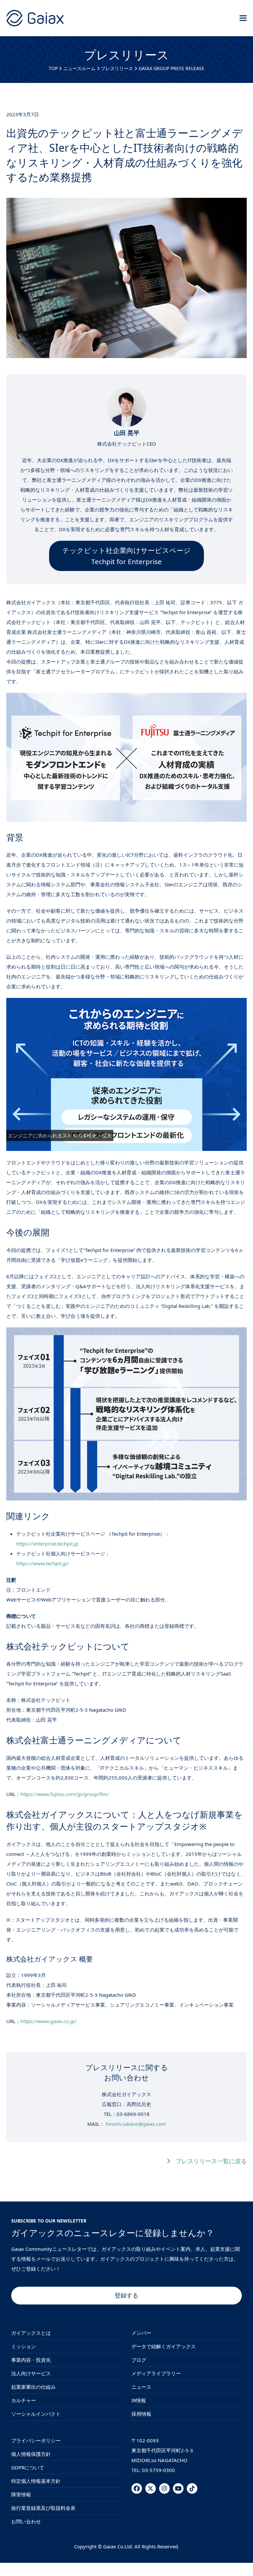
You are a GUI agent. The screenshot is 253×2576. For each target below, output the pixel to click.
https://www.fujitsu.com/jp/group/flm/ (65, 1794)
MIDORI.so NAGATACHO (159, 2460)
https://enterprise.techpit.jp (47, 1544)
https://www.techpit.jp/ (42, 1563)
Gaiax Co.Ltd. (118, 2546)
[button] (243, 18)
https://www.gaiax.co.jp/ (48, 2021)
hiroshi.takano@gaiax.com (136, 2124)
